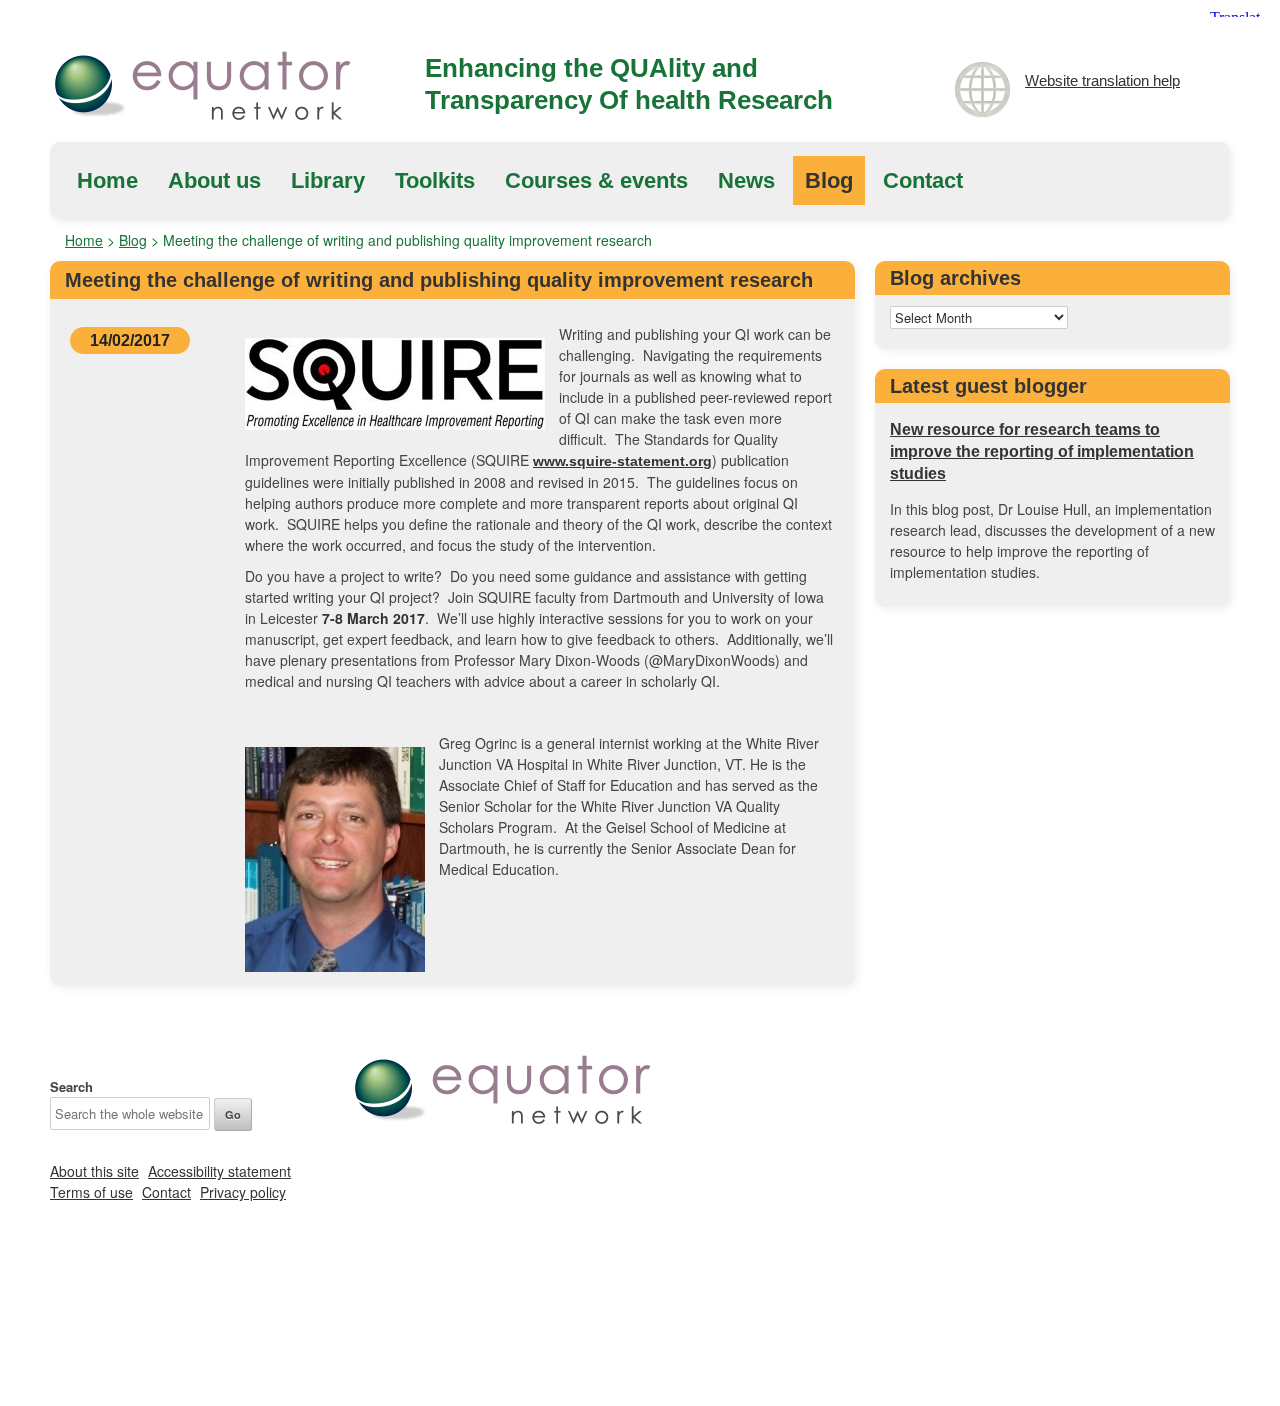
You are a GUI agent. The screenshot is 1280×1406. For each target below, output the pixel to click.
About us (214, 180)
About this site (94, 1171)
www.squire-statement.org (622, 461)
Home (107, 180)
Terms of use (91, 1192)
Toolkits (435, 180)
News (746, 180)
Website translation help (1102, 80)
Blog (829, 180)
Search (71, 1086)
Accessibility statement (219, 1171)
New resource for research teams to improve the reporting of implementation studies (1042, 451)
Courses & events (596, 180)
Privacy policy (243, 1192)
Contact (923, 180)
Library (328, 180)
